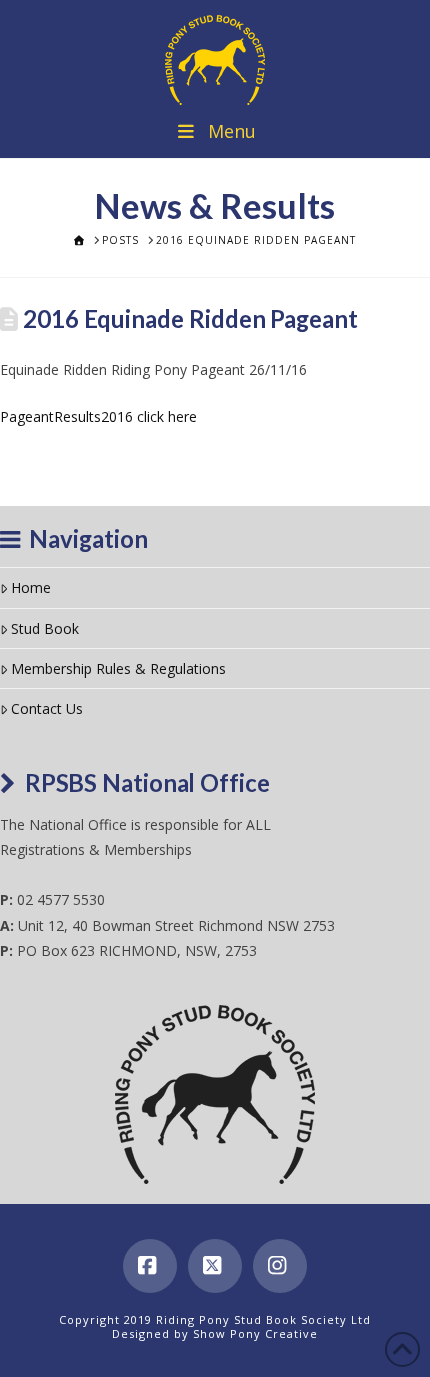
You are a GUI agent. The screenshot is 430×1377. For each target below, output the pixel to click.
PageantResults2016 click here (98, 416)
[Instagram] (280, 1266)
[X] (215, 1266)
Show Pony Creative (255, 1333)
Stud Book (45, 628)
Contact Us (47, 708)
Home (31, 587)
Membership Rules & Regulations (118, 668)
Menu (232, 131)
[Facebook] (150, 1266)
